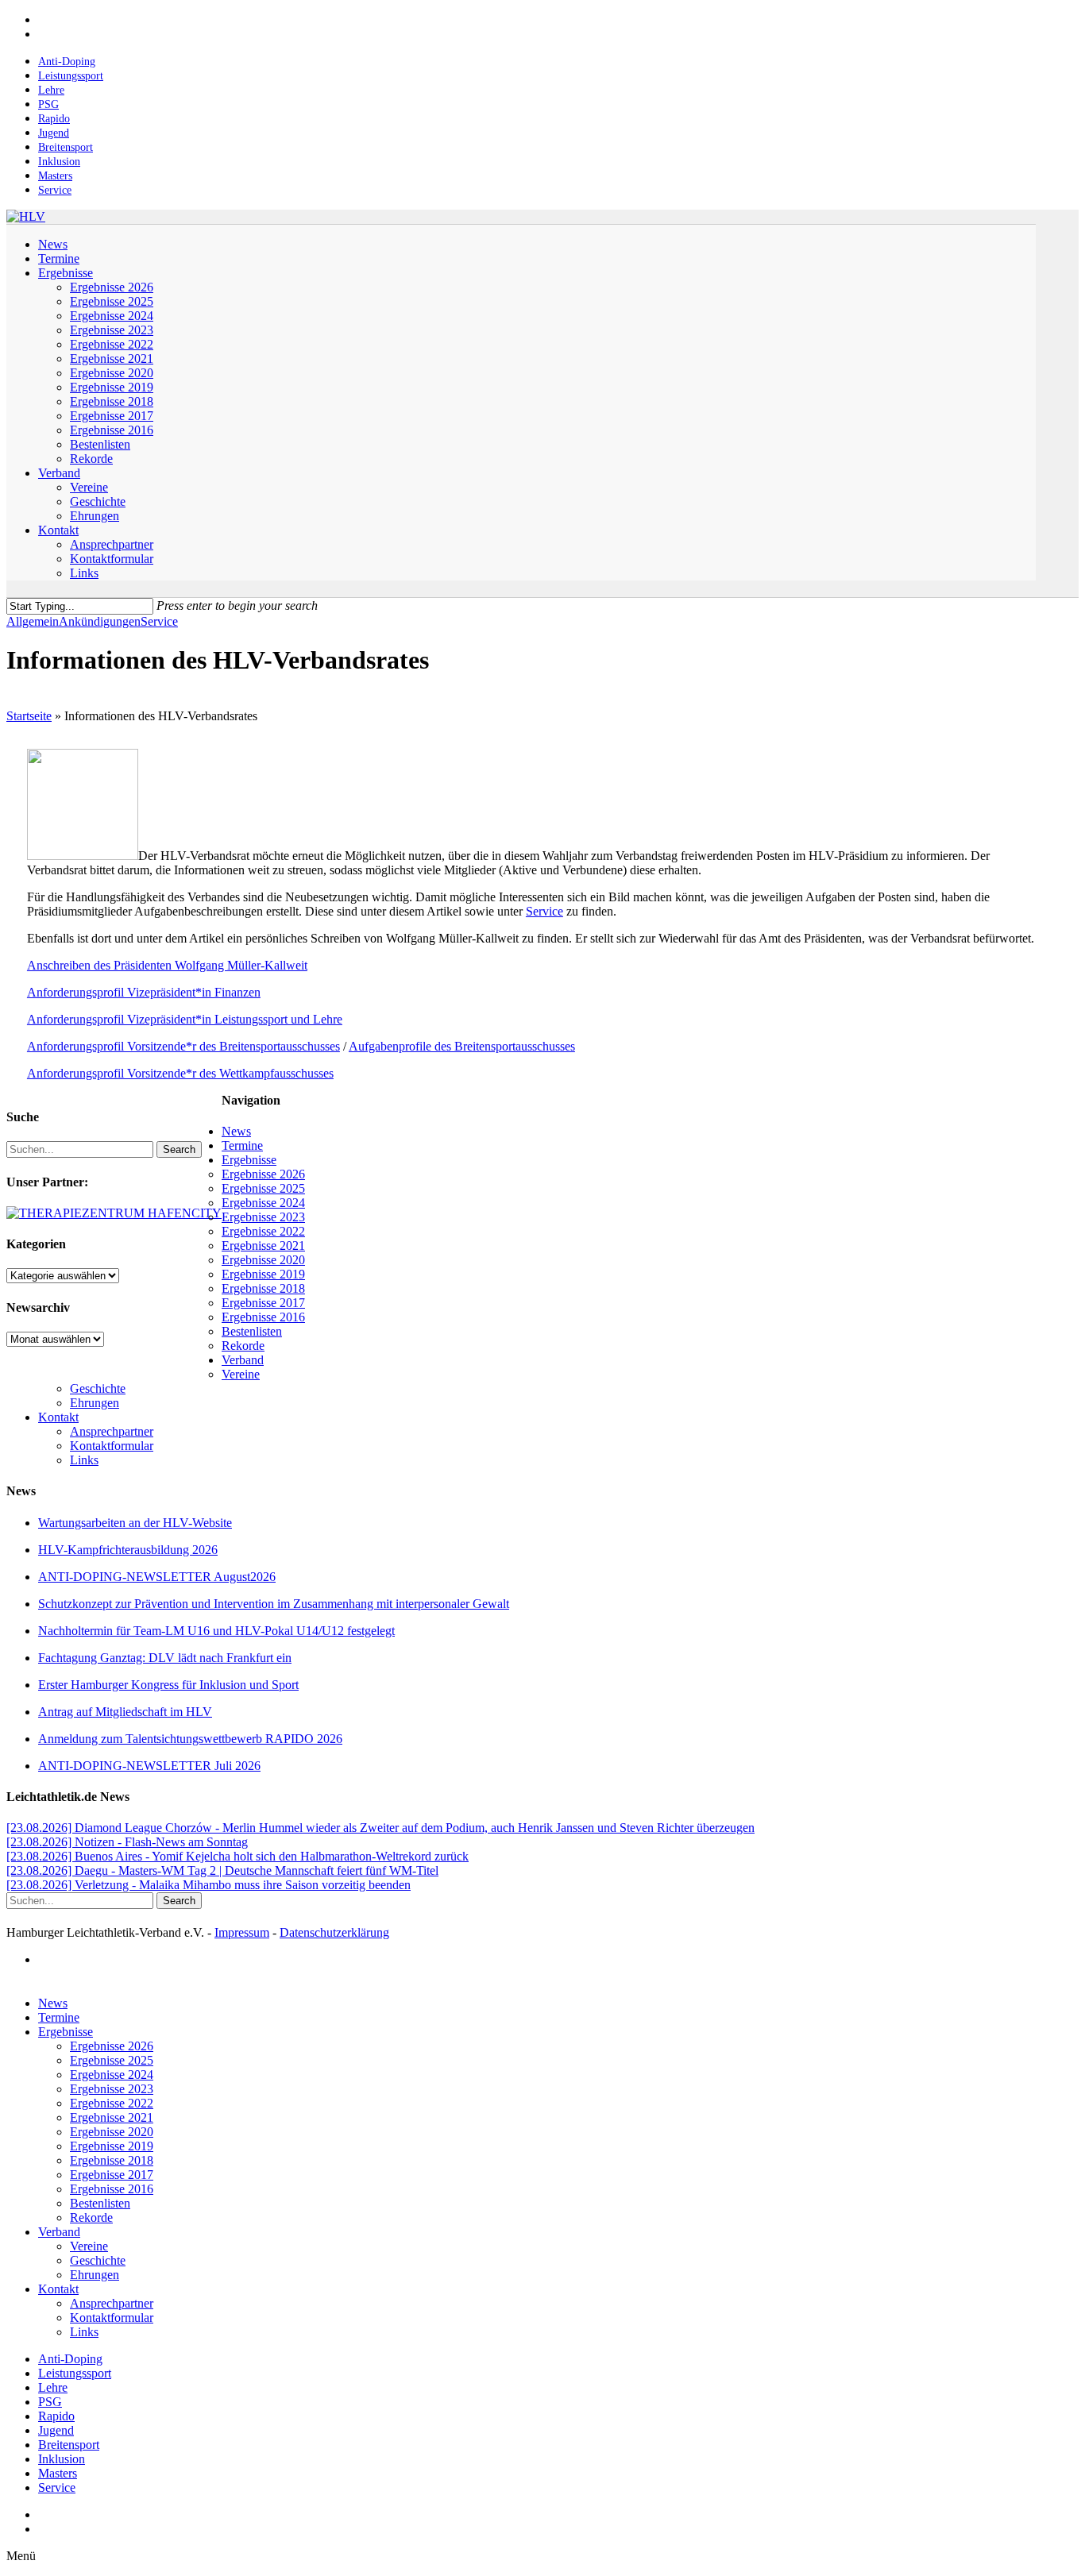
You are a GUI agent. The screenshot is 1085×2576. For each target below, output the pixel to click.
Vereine (241, 1374)
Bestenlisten (252, 1331)
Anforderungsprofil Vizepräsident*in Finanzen (144, 992)
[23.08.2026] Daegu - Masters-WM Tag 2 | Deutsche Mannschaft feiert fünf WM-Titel (222, 1870)
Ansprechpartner (112, 1431)
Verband (243, 1360)
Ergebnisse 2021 (263, 1246)
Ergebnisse (249, 1160)
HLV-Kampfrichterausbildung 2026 (128, 1550)
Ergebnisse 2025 (263, 1188)
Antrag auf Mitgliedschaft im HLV (125, 1712)
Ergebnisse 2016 (263, 1317)
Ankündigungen (100, 621)
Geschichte (98, 1388)
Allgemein (33, 621)
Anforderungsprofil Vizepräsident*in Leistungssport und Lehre (185, 1019)
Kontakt (58, 1417)
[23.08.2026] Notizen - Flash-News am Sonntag (127, 1842)
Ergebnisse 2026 (263, 1174)
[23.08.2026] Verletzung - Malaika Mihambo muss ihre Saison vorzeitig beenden (209, 1885)
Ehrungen (95, 1403)
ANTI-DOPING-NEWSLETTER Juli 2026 (149, 1766)
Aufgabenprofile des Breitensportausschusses (462, 1046)
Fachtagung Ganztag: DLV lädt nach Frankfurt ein (165, 1658)
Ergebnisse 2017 (263, 1303)
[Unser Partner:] (114, 1213)
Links (84, 1460)
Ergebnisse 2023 (263, 1217)
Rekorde (243, 1346)
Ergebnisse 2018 (263, 1288)
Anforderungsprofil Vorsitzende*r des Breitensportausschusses (183, 1046)
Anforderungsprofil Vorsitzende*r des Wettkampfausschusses (180, 1073)
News (236, 1131)
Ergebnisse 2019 (263, 1274)
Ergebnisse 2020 (263, 1260)
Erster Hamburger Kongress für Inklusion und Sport (168, 1685)
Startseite (29, 716)
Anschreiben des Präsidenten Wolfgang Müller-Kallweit (167, 965)
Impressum (242, 1932)
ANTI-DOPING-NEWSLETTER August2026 (157, 1577)
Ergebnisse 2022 (263, 1231)
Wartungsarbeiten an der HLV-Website (135, 1523)
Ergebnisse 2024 (263, 1203)
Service (159, 621)
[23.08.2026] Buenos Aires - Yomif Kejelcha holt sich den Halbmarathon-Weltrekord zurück (237, 1856)
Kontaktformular (112, 1446)
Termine (242, 1145)
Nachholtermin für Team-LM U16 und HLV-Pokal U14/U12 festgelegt (216, 1631)
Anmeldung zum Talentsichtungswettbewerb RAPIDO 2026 (190, 1739)
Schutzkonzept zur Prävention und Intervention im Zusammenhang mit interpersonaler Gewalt (274, 1604)
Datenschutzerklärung (334, 1932)
